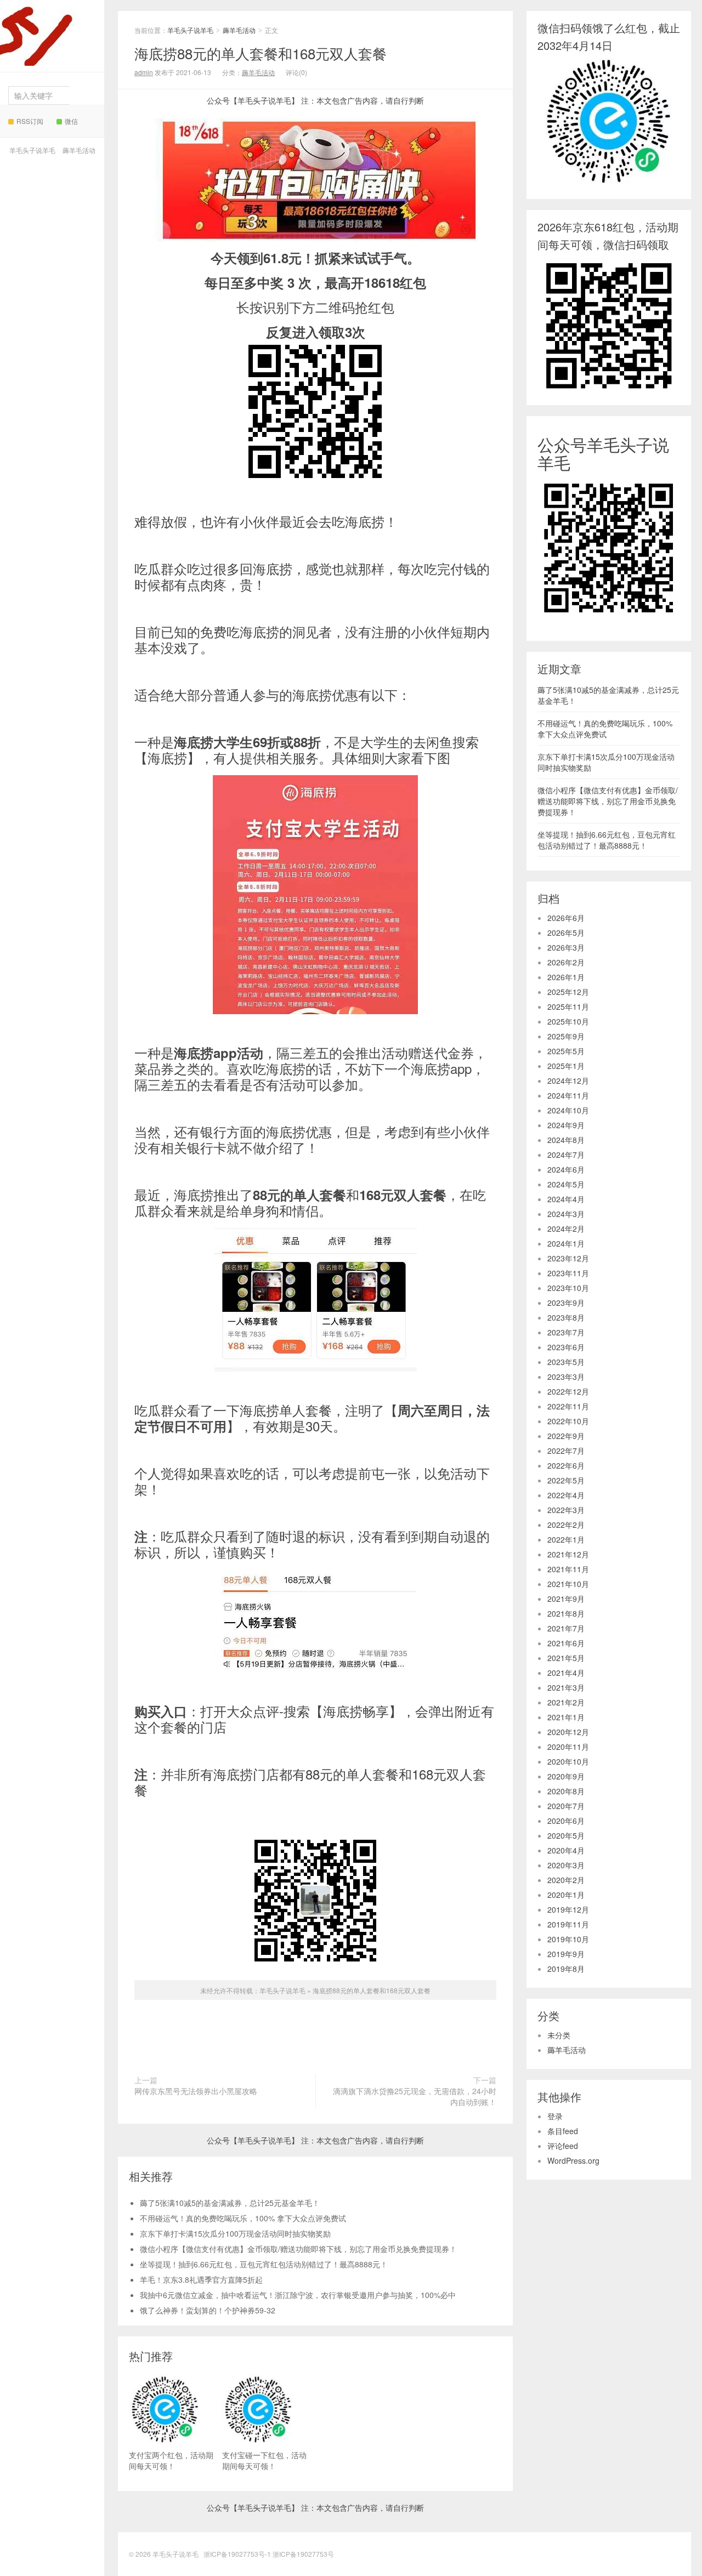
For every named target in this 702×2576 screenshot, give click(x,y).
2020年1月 (566, 1895)
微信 (71, 121)
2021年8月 (566, 1613)
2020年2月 (566, 1880)
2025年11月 (568, 1006)
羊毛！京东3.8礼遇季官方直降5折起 (201, 2279)
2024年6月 (566, 1169)
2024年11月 (568, 1095)
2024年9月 (566, 1125)
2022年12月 (568, 1391)
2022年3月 (566, 1510)
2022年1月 (566, 1539)
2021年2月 (566, 1702)
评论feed (563, 2146)
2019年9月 (566, 1954)
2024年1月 (566, 1243)
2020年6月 (566, 1821)
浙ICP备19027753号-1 (238, 2554)
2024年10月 (568, 1110)
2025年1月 (566, 1066)
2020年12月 (568, 1732)
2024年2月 (566, 1229)
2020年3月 (566, 1865)
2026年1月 (566, 977)
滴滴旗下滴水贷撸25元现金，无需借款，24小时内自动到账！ (415, 2096)
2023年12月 (568, 1258)
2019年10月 (568, 1939)
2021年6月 (566, 1643)
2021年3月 (566, 1687)
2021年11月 (568, 1569)
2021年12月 (568, 1554)
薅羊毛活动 (79, 150)
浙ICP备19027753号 (303, 2554)
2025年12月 (568, 992)
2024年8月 (566, 1140)
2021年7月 (566, 1628)
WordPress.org (573, 2160)
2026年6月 (566, 918)
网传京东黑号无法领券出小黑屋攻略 (196, 2091)
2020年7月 (566, 1806)
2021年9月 (566, 1599)
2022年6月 (566, 1465)
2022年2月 (566, 1525)
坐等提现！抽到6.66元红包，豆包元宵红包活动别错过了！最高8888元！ (264, 2264)
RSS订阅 (30, 121)
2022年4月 (566, 1495)
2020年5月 (566, 1835)
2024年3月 (566, 1214)
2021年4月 (566, 1673)
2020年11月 (568, 1747)
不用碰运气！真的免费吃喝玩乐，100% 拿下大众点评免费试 (243, 2218)
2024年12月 (568, 1081)
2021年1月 (566, 1717)
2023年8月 (566, 1317)
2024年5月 (566, 1184)
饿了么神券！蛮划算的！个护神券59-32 (208, 2310)
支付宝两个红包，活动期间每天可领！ (171, 2460)
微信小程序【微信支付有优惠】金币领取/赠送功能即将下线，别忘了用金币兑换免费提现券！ (298, 2249)
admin (144, 72)
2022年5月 (566, 1480)
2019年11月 (568, 1924)
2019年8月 (566, 1969)
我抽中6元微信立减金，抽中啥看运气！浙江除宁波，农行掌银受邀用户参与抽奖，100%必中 (298, 2295)
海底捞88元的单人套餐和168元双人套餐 (261, 53)
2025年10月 (568, 1021)
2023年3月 (566, 1377)
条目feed (563, 2131)
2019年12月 (568, 1909)
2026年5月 (566, 932)
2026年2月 (566, 962)
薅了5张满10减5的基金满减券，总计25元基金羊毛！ (230, 2203)
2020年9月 (566, 1776)
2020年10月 (568, 1761)
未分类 (559, 2035)
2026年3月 (566, 947)
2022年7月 (566, 1451)
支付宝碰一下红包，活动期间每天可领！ (264, 2460)
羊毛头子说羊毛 (49, 46)
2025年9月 (566, 1036)
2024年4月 (566, 1199)
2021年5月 (566, 1658)
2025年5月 (566, 1051)
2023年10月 (568, 1288)
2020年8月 (566, 1791)
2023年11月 (568, 1273)
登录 (555, 2116)
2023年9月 (566, 1303)
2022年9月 (566, 1436)
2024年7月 (566, 1155)
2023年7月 (566, 1332)
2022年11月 (568, 1406)
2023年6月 (566, 1347)
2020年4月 (566, 1850)
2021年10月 (568, 1584)
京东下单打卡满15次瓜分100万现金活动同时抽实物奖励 (235, 2233)
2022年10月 (568, 1421)
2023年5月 (566, 1362)
